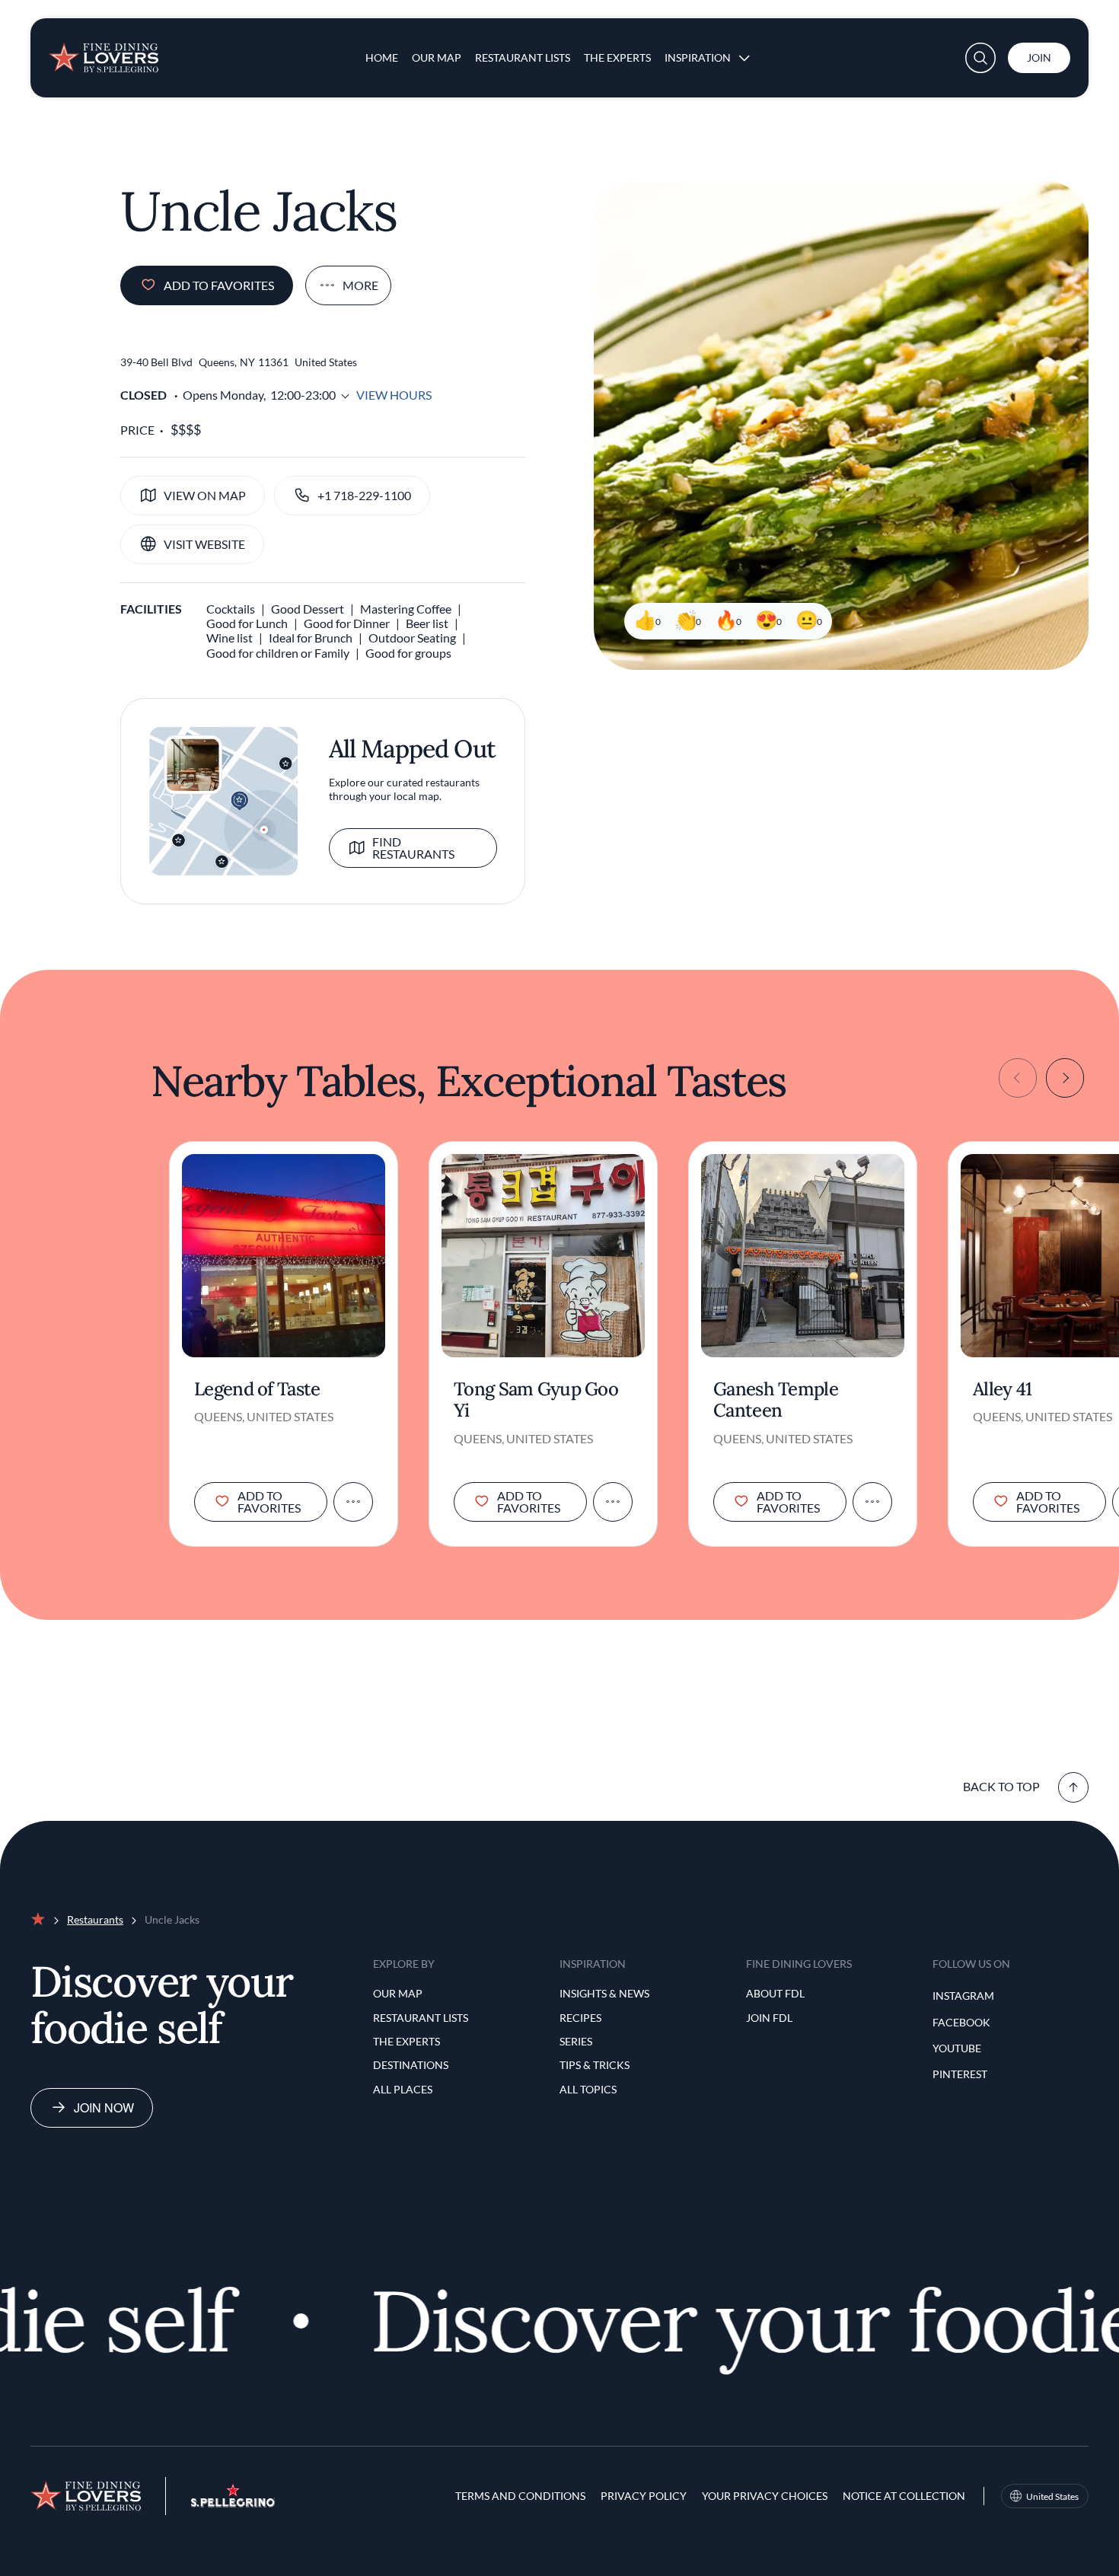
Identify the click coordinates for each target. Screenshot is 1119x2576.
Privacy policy (644, 2496)
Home (382, 57)
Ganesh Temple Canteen (776, 1401)
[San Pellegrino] (233, 2503)
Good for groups (408, 653)
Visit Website (204, 544)
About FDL (775, 1993)
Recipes (580, 2018)
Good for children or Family (278, 653)
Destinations (411, 2065)
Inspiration (698, 57)
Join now (104, 2107)
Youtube (957, 2048)
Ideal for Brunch (311, 638)
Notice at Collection (904, 2496)
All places (403, 2089)
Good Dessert (308, 609)
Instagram (963, 1996)
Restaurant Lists (523, 57)
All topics (588, 2089)
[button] (980, 58)
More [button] (360, 285)
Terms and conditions (520, 2496)
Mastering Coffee (406, 609)
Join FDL (769, 2018)
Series (576, 2041)
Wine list (230, 638)
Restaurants (95, 1919)
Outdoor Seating (412, 638)
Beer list (427, 623)
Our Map (437, 57)
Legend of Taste (257, 1390)
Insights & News (604, 1993)
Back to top (1001, 1786)
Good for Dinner (347, 623)
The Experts (617, 57)
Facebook (961, 2022)
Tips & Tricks (595, 2065)
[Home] (104, 52)
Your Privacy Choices (765, 2496)
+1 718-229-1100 (364, 495)
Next (1065, 1078)
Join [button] (1039, 57)
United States (1052, 2496)
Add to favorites (219, 285)
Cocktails (231, 609)
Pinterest (960, 2074)
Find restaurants (413, 848)
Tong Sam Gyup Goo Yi (536, 1401)
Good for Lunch (247, 623)
